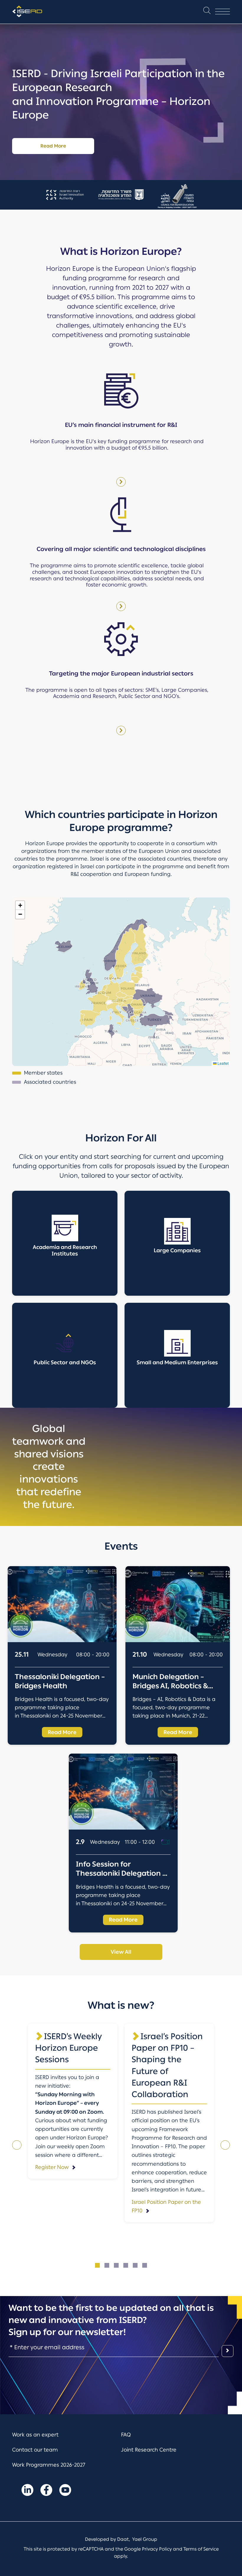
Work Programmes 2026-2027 (49, 2465)
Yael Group (145, 2539)
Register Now (52, 2167)
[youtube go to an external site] (65, 2491)
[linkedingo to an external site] (27, 2491)
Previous (17, 2145)
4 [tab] (126, 2265)
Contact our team (35, 2450)
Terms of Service (201, 2549)
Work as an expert (35, 2435)
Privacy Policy (157, 2549)
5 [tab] (135, 2265)
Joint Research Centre (149, 2450)
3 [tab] (116, 2265)
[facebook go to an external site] (46, 2491)
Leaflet (223, 1063)
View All (121, 1952)
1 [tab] (97, 2265)
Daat (123, 2539)
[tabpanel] (73, 2101)
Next (225, 2145)
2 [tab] (107, 2265)
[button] (207, 12)
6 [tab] (145, 2265)
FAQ (126, 2435)
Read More (53, 146)
